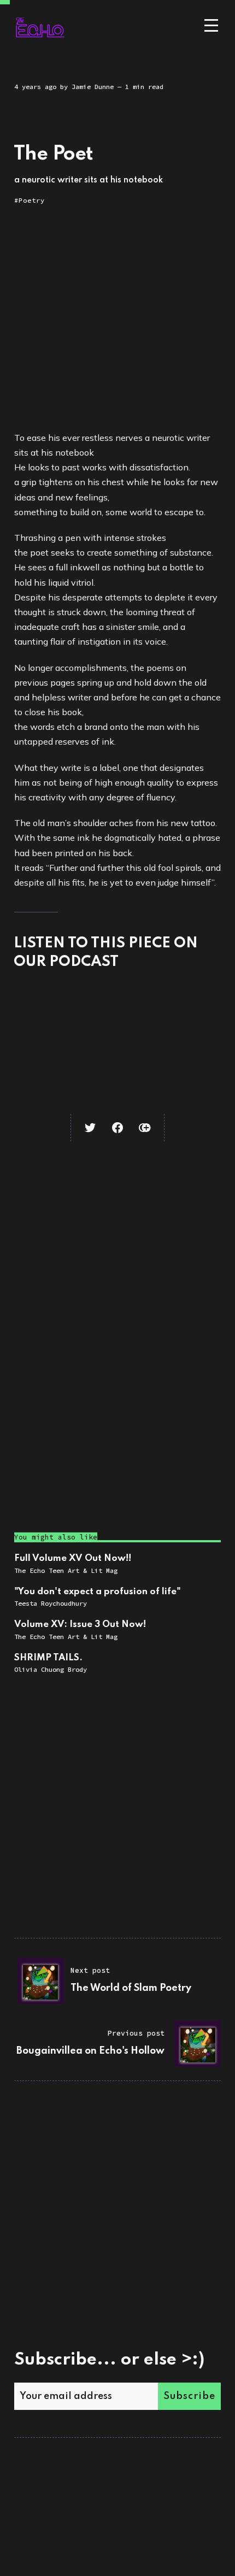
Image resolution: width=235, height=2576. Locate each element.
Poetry (32, 200)
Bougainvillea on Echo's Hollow (90, 2051)
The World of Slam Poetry (131, 1988)
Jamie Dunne (93, 87)
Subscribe (189, 2396)
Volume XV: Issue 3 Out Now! (80, 1625)
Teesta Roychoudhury (51, 1603)
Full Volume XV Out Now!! (73, 1558)
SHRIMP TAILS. (48, 1658)
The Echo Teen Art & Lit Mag (66, 1570)
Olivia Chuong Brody (51, 1669)
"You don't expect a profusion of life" (98, 1592)
